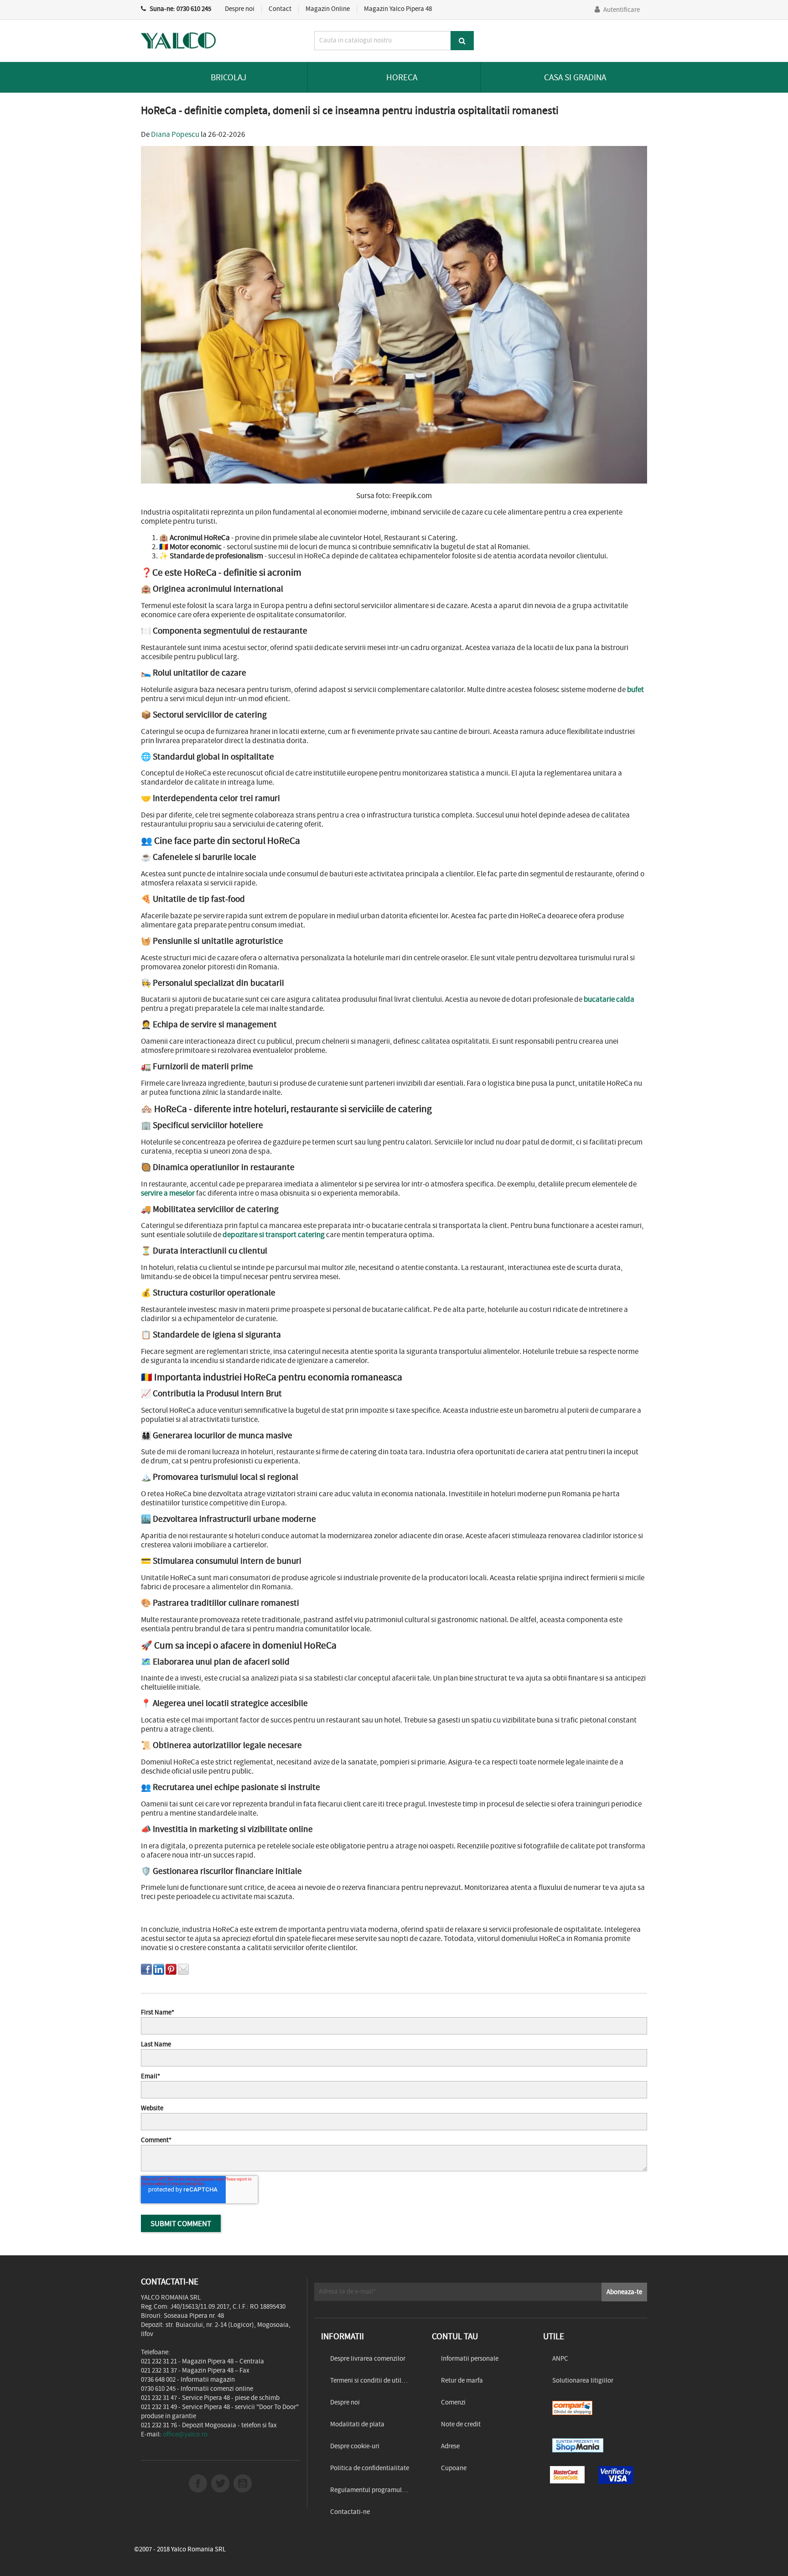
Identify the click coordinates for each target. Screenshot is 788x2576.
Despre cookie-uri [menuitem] (355, 2446)
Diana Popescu (175, 134)
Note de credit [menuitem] (461, 2424)
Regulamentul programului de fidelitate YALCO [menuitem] (374, 2490)
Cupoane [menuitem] (454, 2468)
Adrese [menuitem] (450, 2446)
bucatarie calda (609, 999)
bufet (635, 689)
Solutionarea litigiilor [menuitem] (583, 2381)
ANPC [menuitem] (560, 2359)
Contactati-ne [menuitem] (350, 2512)
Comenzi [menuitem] (453, 2402)
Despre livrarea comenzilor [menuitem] (368, 2359)
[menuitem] (592, 2408)
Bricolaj (228, 77)
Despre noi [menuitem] (345, 2402)
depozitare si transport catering (274, 1234)
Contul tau (455, 2336)
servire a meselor (168, 1193)
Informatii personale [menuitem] (470, 2359)
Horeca (402, 77)
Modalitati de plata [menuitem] (357, 2424)
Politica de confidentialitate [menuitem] (370, 2468)
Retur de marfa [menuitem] (462, 2381)
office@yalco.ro (185, 2434)
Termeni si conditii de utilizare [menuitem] (373, 2381)
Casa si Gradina (575, 77)
